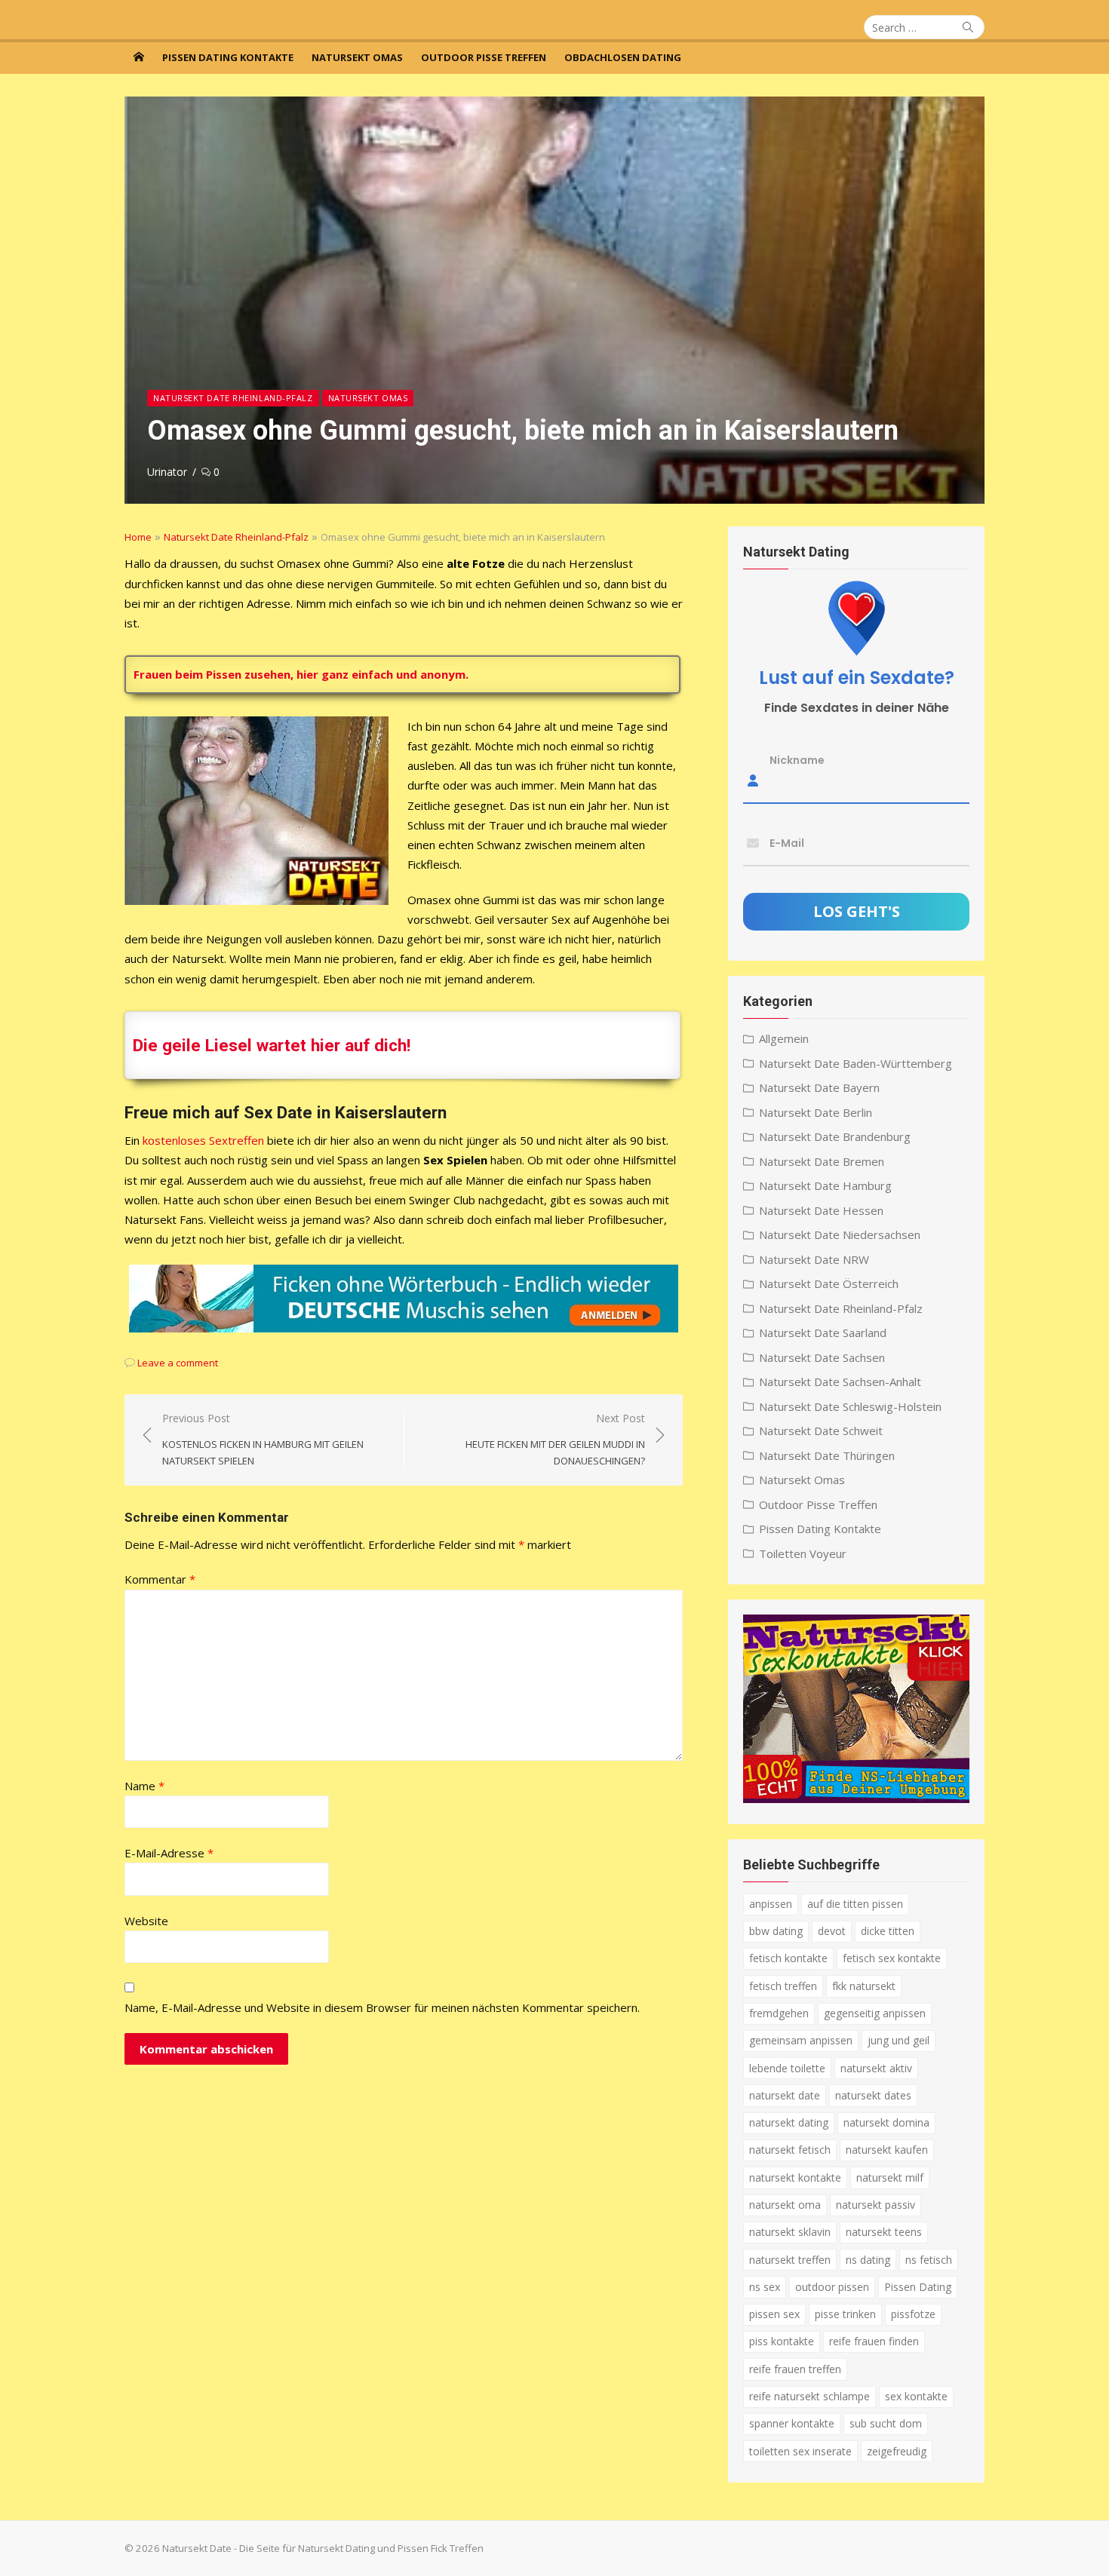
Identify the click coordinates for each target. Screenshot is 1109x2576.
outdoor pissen (832, 2287)
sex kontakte (916, 2396)
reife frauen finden (874, 2341)
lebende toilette (787, 2068)
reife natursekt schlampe (809, 2396)
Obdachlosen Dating (623, 57)
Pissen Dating (918, 2287)
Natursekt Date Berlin (816, 1112)
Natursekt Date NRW (814, 1259)
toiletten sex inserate (800, 2451)
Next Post (555, 1439)
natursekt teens (884, 2232)
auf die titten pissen (855, 1904)
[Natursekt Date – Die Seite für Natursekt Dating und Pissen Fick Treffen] (139, 57)
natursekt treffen (790, 2260)
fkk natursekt (864, 1986)
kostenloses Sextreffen (203, 1140)
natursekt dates (873, 2095)
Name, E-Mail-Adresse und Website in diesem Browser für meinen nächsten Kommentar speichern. (382, 2007)
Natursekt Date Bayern (819, 1087)
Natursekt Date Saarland (823, 1332)
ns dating (868, 2260)
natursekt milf (890, 2177)
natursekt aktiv (876, 2068)
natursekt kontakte (795, 2177)
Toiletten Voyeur (803, 1553)
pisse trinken (845, 2314)
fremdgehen (779, 2013)
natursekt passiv (876, 2205)
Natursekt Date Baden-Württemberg (856, 1063)
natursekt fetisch (790, 2150)
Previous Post (263, 1439)
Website (146, 1921)
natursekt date (785, 2095)
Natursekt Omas (357, 57)
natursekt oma (785, 2205)
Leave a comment (178, 1363)
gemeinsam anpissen (801, 2040)
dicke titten (888, 1931)
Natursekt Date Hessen (821, 1210)
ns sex (765, 2287)
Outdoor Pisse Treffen (484, 57)
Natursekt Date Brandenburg (835, 1136)
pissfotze (913, 2314)
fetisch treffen (783, 1986)
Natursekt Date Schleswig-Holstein (850, 1406)
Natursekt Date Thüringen (827, 1455)
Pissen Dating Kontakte (228, 57)
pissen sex (774, 2314)
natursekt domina (886, 2122)
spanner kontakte (792, 2423)
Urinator (167, 472)
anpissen (771, 1904)
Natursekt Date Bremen (822, 1161)
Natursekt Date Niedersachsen (840, 1234)
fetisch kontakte (788, 1958)
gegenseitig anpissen (875, 2013)
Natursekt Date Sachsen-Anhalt (840, 1382)
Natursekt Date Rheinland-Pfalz (233, 398)
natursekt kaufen (887, 2150)
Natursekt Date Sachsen (822, 1357)
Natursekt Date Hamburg (825, 1185)
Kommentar (160, 1579)
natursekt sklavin (790, 2232)
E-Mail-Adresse (169, 1853)
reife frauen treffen (795, 2369)
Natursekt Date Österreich (829, 1283)
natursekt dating (789, 2122)
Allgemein (784, 1038)
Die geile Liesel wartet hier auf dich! (272, 1045)
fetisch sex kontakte (892, 1958)
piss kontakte (782, 2341)
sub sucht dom (886, 2423)
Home (138, 537)
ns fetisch (929, 2260)
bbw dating (776, 1931)
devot (832, 1931)
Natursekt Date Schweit (821, 1431)
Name (144, 1786)
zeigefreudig (897, 2451)
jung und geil (899, 2040)
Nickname (797, 760)
